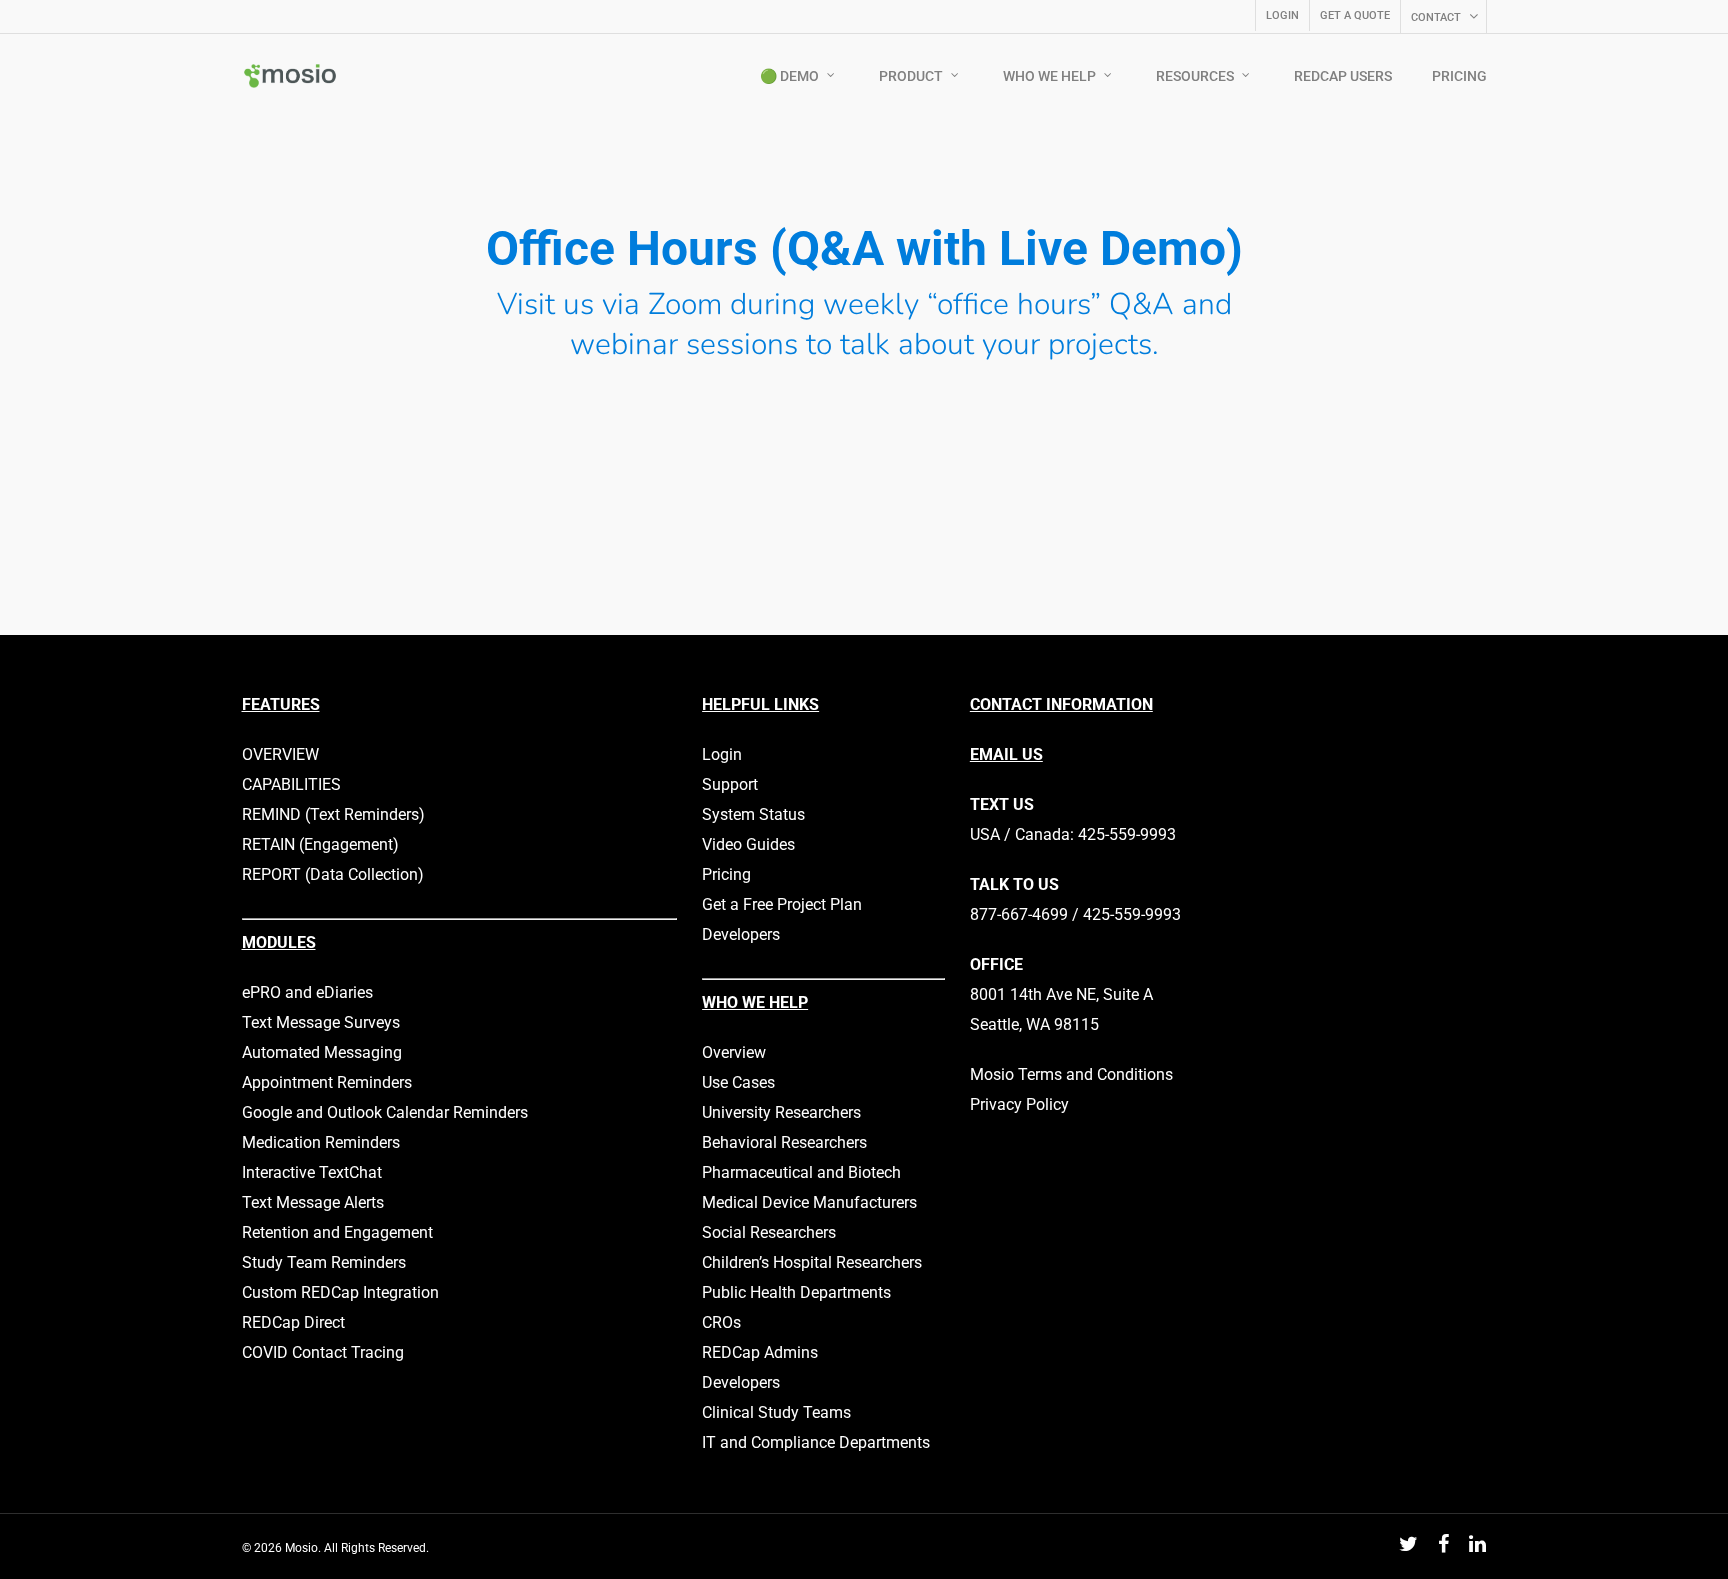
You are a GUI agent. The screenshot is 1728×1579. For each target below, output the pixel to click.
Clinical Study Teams (776, 1412)
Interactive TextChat (312, 1172)
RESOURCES (1195, 76)
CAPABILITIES (291, 784)
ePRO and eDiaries (307, 992)
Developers (741, 934)
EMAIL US (1006, 754)
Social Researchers (769, 1232)
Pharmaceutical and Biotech (801, 1172)
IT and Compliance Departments (816, 1442)
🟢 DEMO (789, 76)
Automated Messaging (322, 1052)
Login (722, 754)
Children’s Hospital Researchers (812, 1262)
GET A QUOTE (1355, 15)
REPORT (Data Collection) (333, 874)
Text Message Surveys (321, 1022)
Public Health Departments (796, 1292)
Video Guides (748, 844)
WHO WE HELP (1049, 76)
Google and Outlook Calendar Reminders (385, 1112)
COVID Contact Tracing (323, 1352)
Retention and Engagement (337, 1232)
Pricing (726, 874)
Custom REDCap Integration (340, 1292)
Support (730, 784)
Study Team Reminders (324, 1262)
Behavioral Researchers (784, 1142)
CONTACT (1436, 17)
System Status (753, 814)
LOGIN (1282, 15)
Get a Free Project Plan (782, 904)
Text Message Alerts (313, 1202)
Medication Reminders (321, 1142)
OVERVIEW (280, 754)
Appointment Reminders (327, 1082)
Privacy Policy (1019, 1104)
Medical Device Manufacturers (809, 1202)
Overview (734, 1052)
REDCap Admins (760, 1352)
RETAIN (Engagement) (320, 844)
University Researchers (781, 1112)
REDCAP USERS (1343, 76)
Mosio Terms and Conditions (1071, 1074)
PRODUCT (911, 76)
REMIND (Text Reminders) (333, 814)
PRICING (1459, 76)
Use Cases (738, 1082)
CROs (721, 1322)
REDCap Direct (293, 1322)
